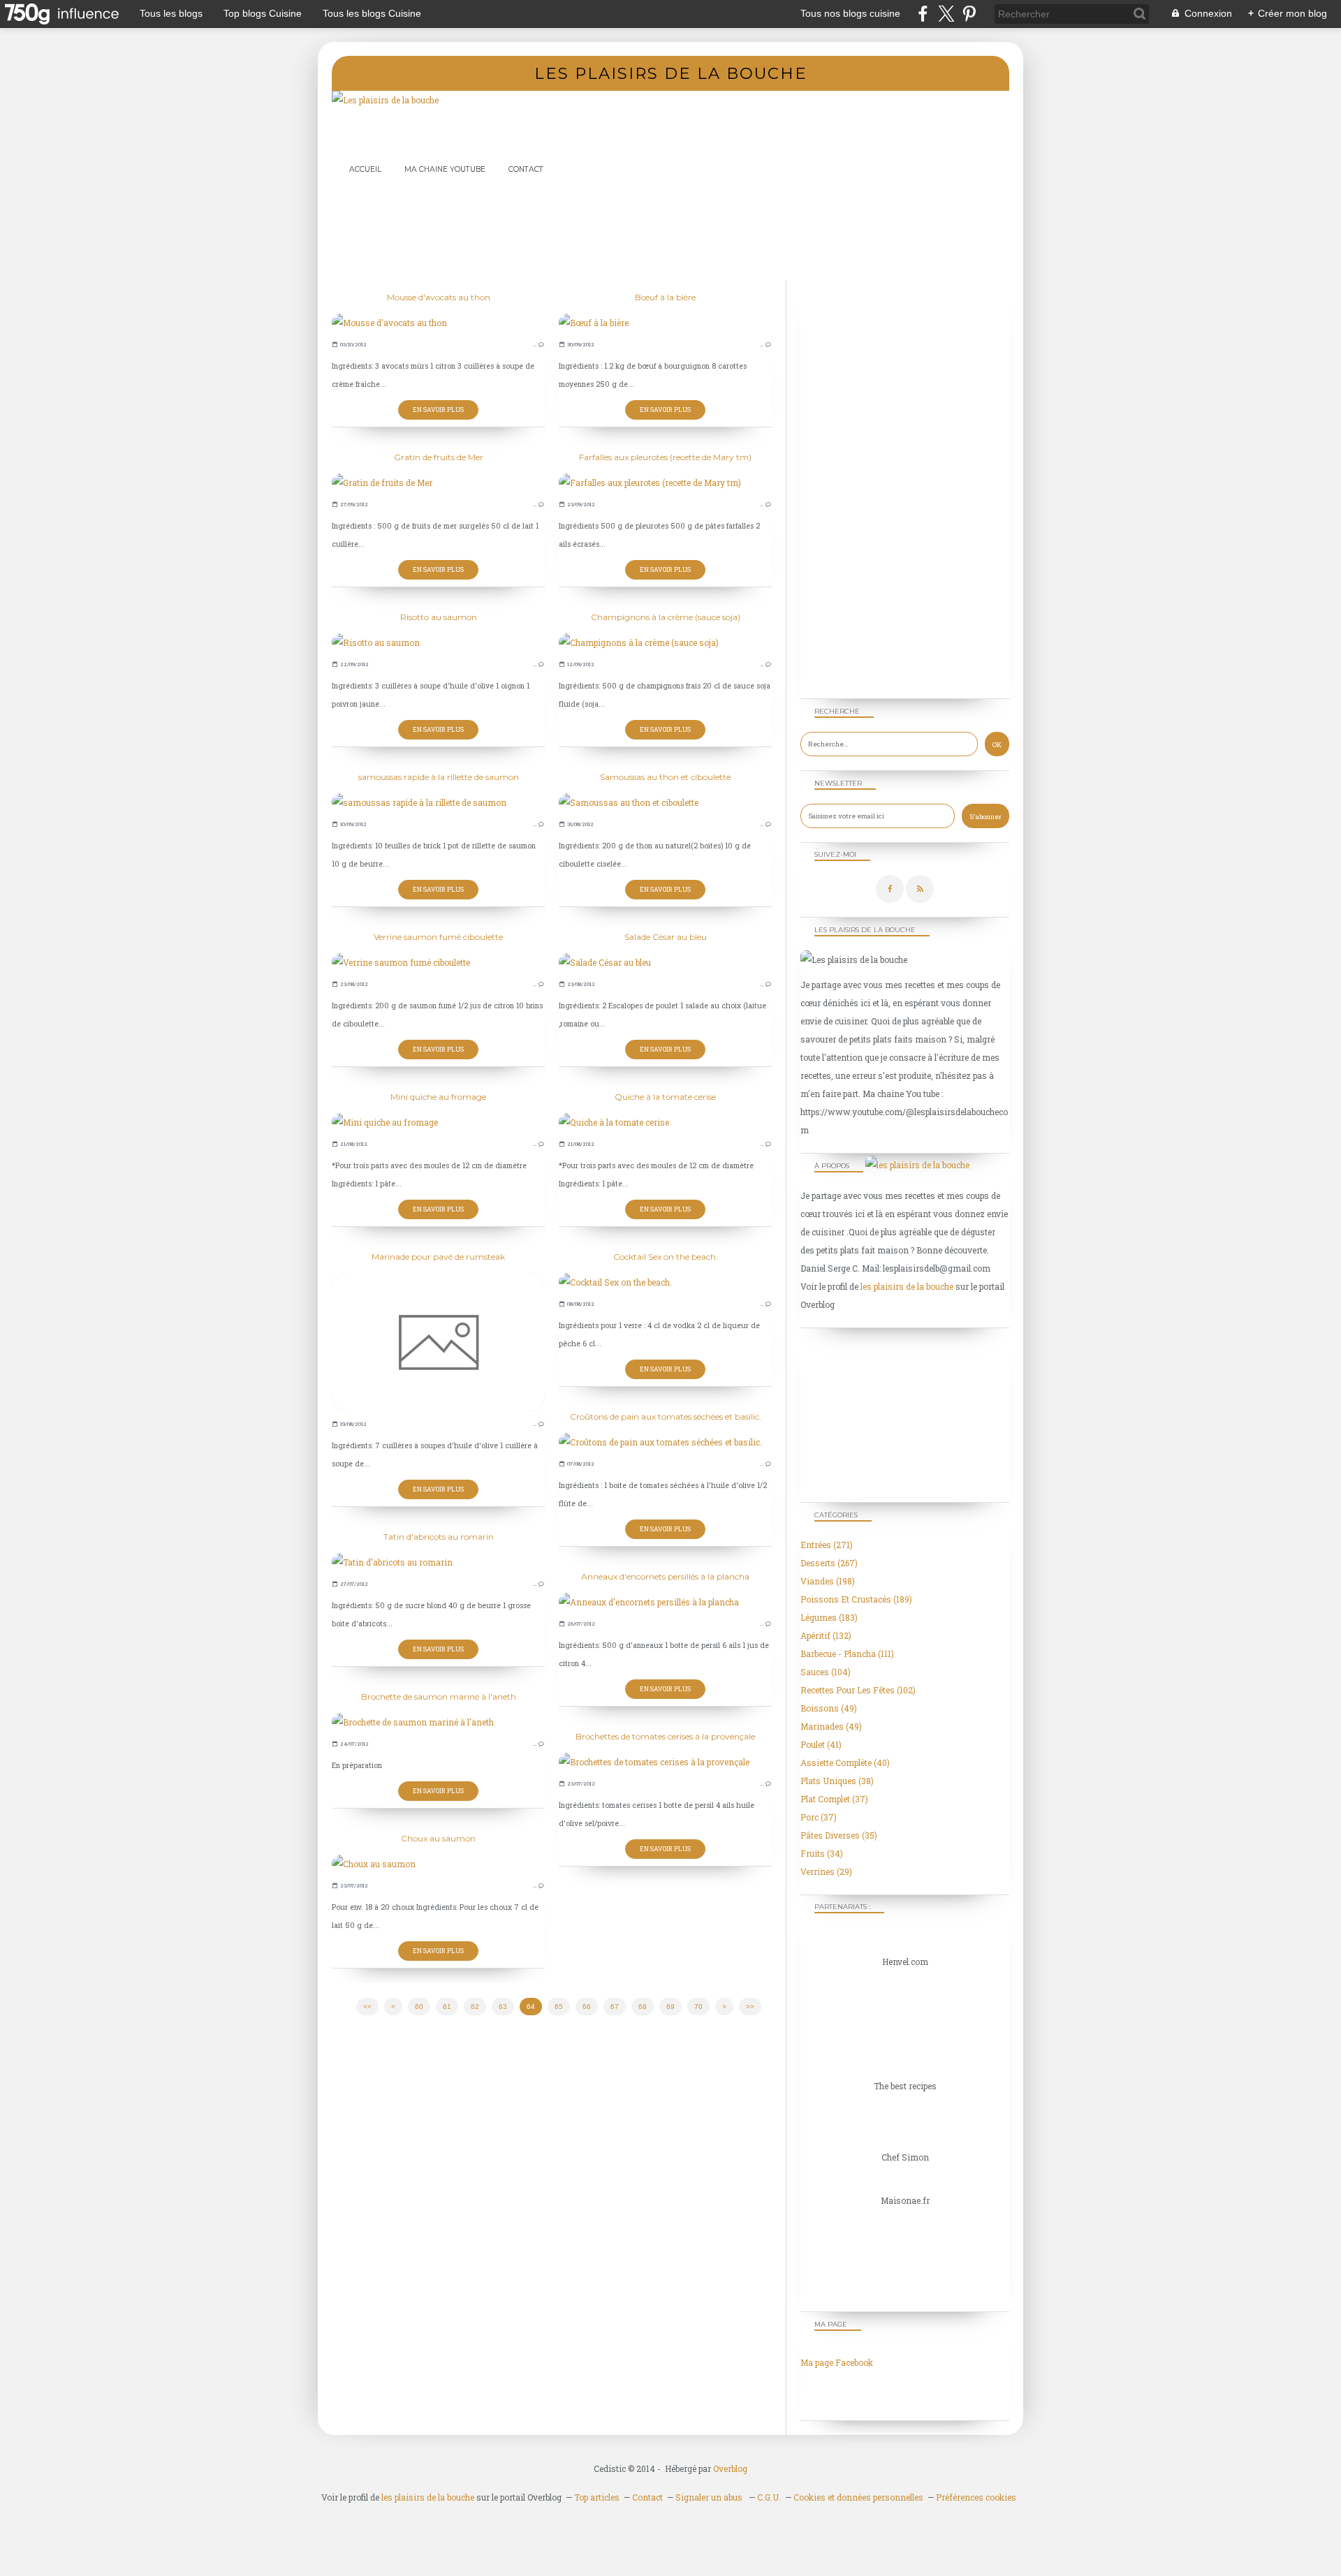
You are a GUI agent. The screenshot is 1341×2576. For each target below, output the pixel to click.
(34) (822, 1853)
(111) (847, 1654)
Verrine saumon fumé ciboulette (438, 937)
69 (670, 2007)
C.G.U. (769, 2497)
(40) (845, 1762)
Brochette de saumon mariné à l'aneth (439, 1697)
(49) (829, 1708)
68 (643, 2007)
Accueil (365, 169)
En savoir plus (438, 410)
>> (750, 2007)
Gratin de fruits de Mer (439, 457)
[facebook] (923, 14)
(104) (826, 1672)
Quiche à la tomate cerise (665, 1097)
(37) (834, 1799)
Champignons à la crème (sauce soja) (666, 617)
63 (503, 2007)
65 (559, 2007)
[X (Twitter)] (946, 14)
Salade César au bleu (666, 937)
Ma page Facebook (837, 2362)
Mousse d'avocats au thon (439, 297)
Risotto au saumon (439, 617)
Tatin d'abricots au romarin (439, 1537)
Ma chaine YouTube (445, 169)
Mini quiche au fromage (438, 1097)
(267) (829, 1563)
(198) (828, 1581)
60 (419, 2007)
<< (367, 2007)
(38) (837, 1781)
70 (698, 2007)
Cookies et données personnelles (858, 2497)
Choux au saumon (438, 1838)
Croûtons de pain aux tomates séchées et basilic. (666, 1416)
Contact (526, 169)
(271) (827, 1545)
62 (475, 2007)
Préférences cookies (976, 2497)
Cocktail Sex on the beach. (666, 1257)
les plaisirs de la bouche (907, 1286)
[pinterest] (969, 14)
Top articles (597, 2497)
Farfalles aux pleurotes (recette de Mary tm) (665, 457)
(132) (826, 1635)
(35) (839, 1835)
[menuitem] (365, 169)
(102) (858, 1690)
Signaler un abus (710, 2497)
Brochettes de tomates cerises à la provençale (665, 1736)
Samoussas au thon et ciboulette (665, 777)
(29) (826, 1871)
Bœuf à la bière (665, 297)
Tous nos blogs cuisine (850, 13)
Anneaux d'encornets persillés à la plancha (665, 1576)
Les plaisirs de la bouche (671, 73)
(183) (829, 1617)
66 (587, 2007)
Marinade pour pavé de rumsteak (438, 1257)
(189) (856, 1599)
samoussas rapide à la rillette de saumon (439, 777)
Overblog (730, 2468)
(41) (821, 1744)
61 (447, 2007)
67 (615, 2007)
